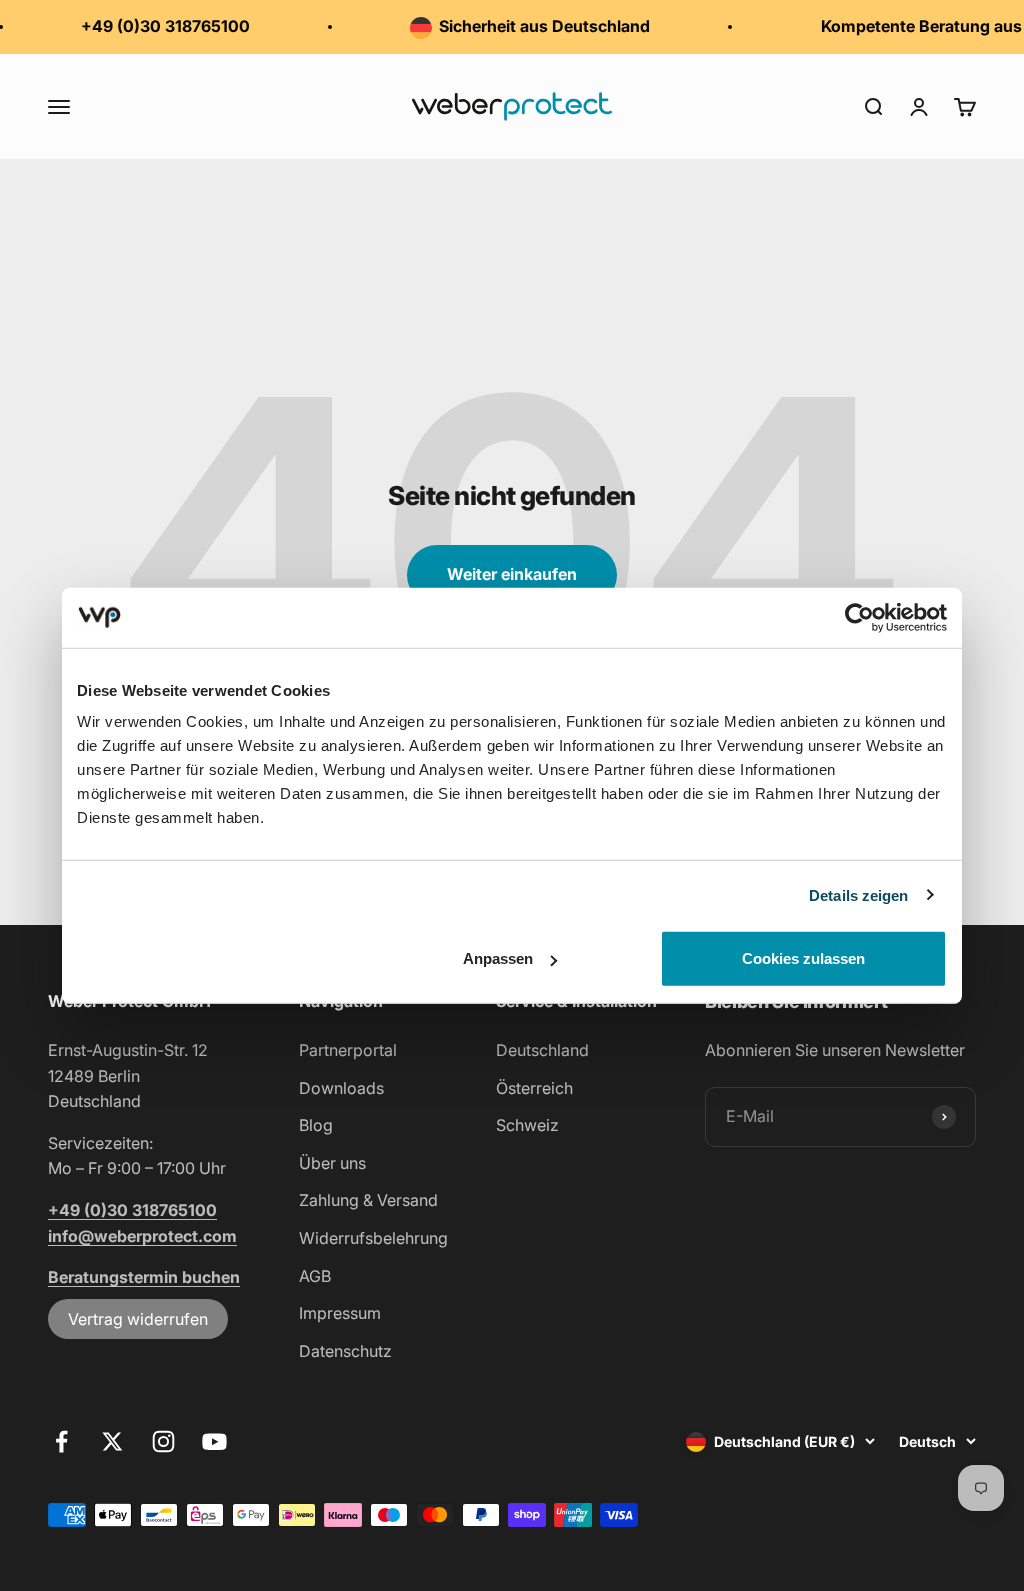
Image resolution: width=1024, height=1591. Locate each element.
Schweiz (527, 1125)
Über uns (332, 1163)
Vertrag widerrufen (138, 1319)
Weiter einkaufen (512, 574)
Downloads (341, 1088)
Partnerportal (348, 1050)
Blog (316, 1125)
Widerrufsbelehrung (373, 1238)
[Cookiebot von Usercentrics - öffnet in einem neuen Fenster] (859, 617)
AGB (315, 1276)
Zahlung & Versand (368, 1200)
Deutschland (542, 1050)
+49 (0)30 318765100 (155, 26)
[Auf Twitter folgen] (112, 1441)
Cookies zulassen (803, 958)
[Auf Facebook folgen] (61, 1441)
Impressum (340, 1313)
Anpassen (498, 958)
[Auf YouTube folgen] (214, 1441)
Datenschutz (345, 1351)
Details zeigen (858, 894)
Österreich (534, 1088)
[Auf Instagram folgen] (163, 1441)
